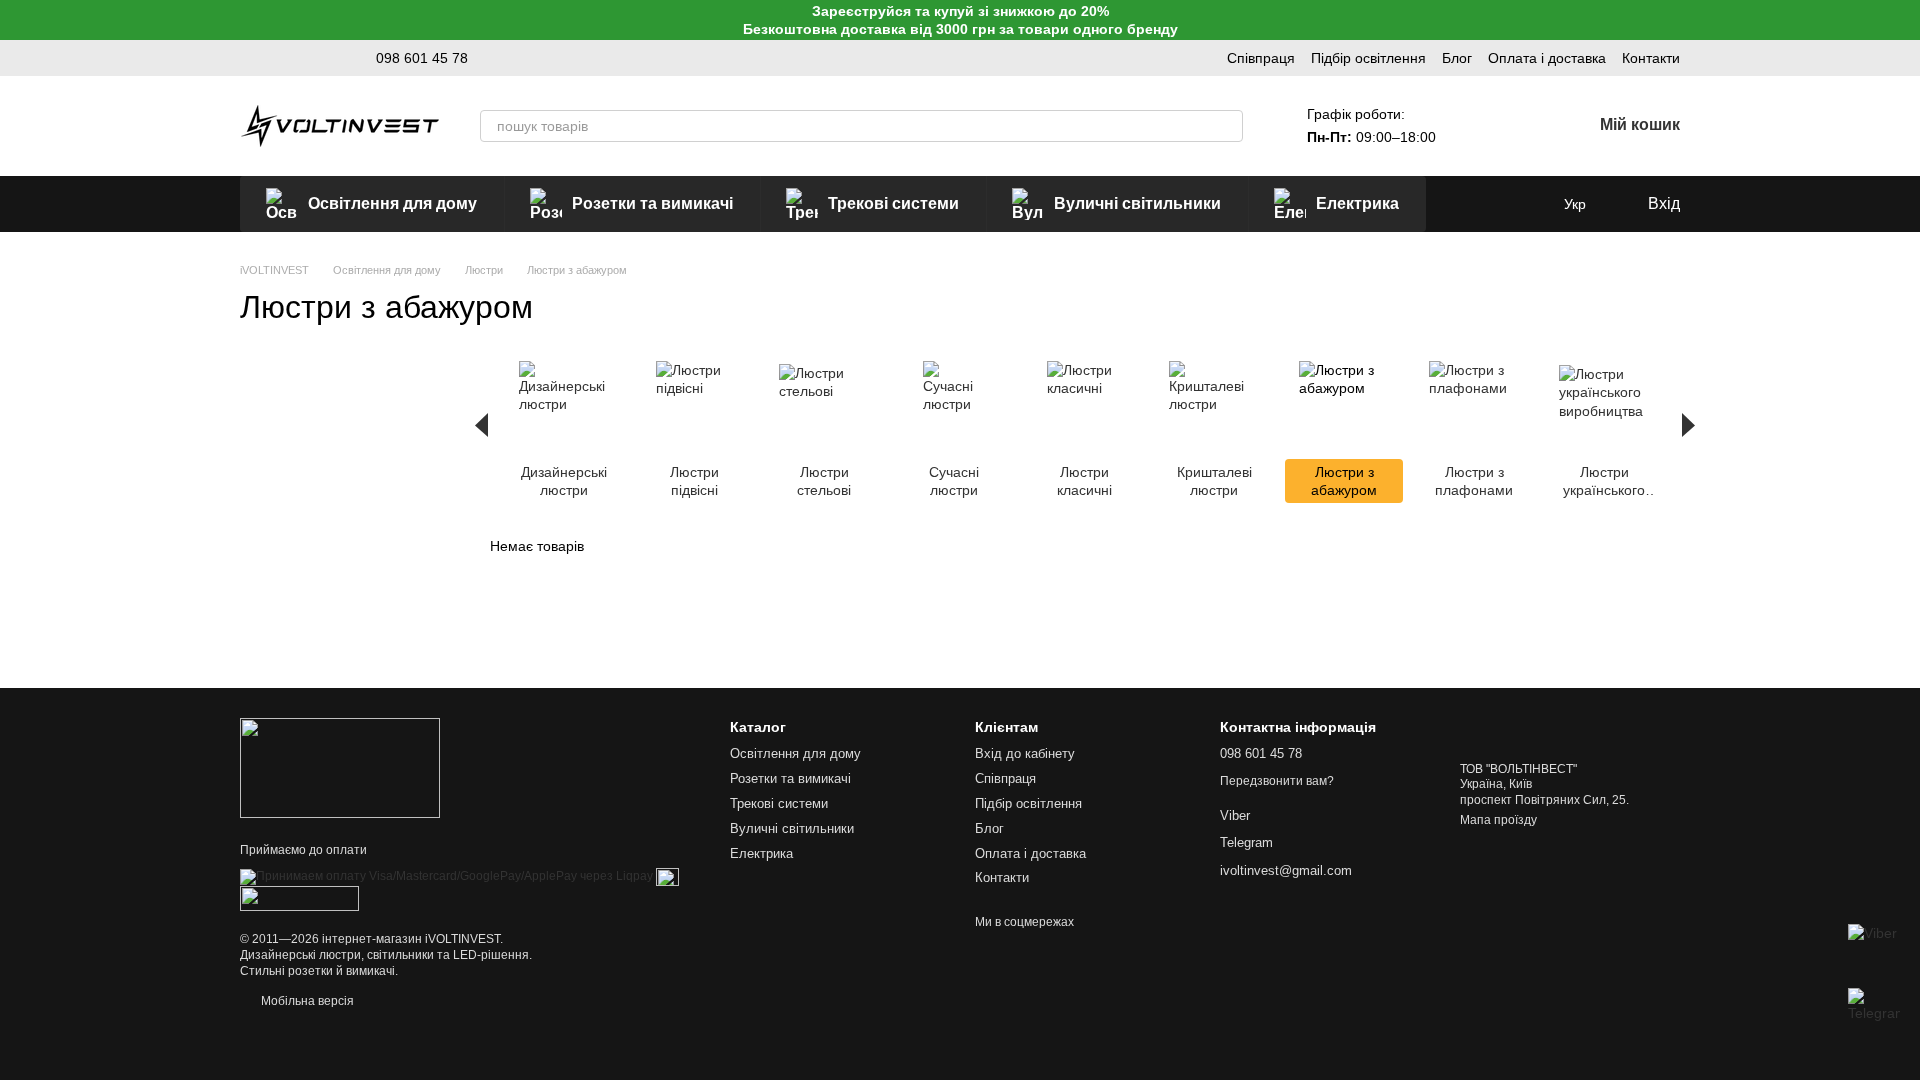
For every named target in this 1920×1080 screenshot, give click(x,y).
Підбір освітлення (1368, 58)
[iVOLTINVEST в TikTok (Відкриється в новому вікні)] (272, 58)
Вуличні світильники (1137, 203)
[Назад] (481, 425)
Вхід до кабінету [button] (1025, 753)
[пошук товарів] (1227, 126)
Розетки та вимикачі (652, 203)
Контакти (1651, 58)
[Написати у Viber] (1874, 950)
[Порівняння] (1472, 126)
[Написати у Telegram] (1874, 1014)
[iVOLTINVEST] (340, 767)
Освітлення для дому (392, 203)
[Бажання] (1524, 126)
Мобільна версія (306, 1001)
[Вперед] (1688, 425)
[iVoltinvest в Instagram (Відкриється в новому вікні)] (248, 58)
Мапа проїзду (1498, 820)
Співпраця (1261, 58)
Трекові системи (893, 203)
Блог (1457, 58)
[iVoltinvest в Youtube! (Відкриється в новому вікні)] (296, 58)
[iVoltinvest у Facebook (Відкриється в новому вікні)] (320, 58)
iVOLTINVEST (462, 939)
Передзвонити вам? (1277, 781)
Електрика (1357, 203)
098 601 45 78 (422, 58)
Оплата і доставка (1547, 58)
